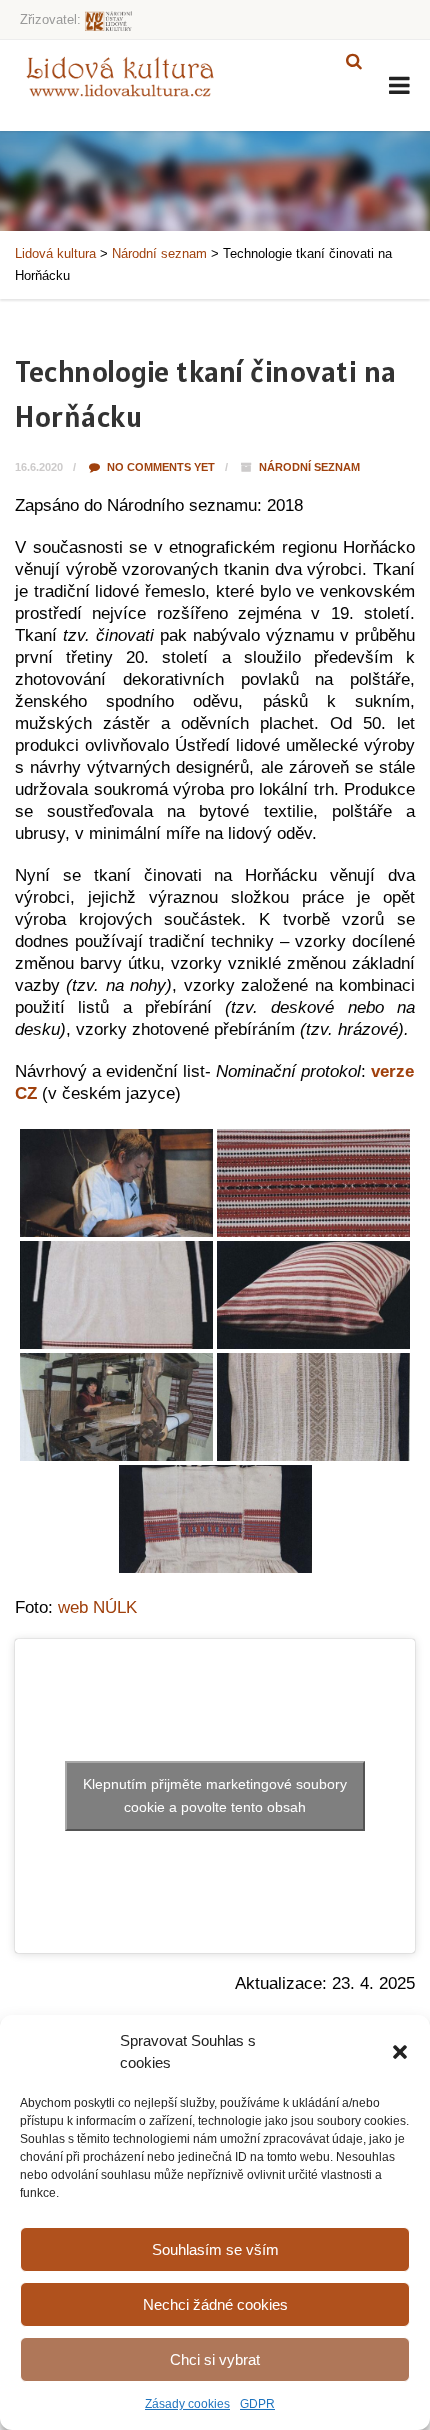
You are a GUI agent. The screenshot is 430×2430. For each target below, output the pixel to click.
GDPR (257, 2404)
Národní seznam (309, 467)
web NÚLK (97, 1607)
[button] (400, 2052)
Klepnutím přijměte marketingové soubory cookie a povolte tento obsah (215, 1795)
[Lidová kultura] (120, 76)
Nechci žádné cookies (215, 2304)
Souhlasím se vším (215, 2249)
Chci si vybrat (215, 2359)
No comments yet (159, 467)
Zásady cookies (187, 2404)
